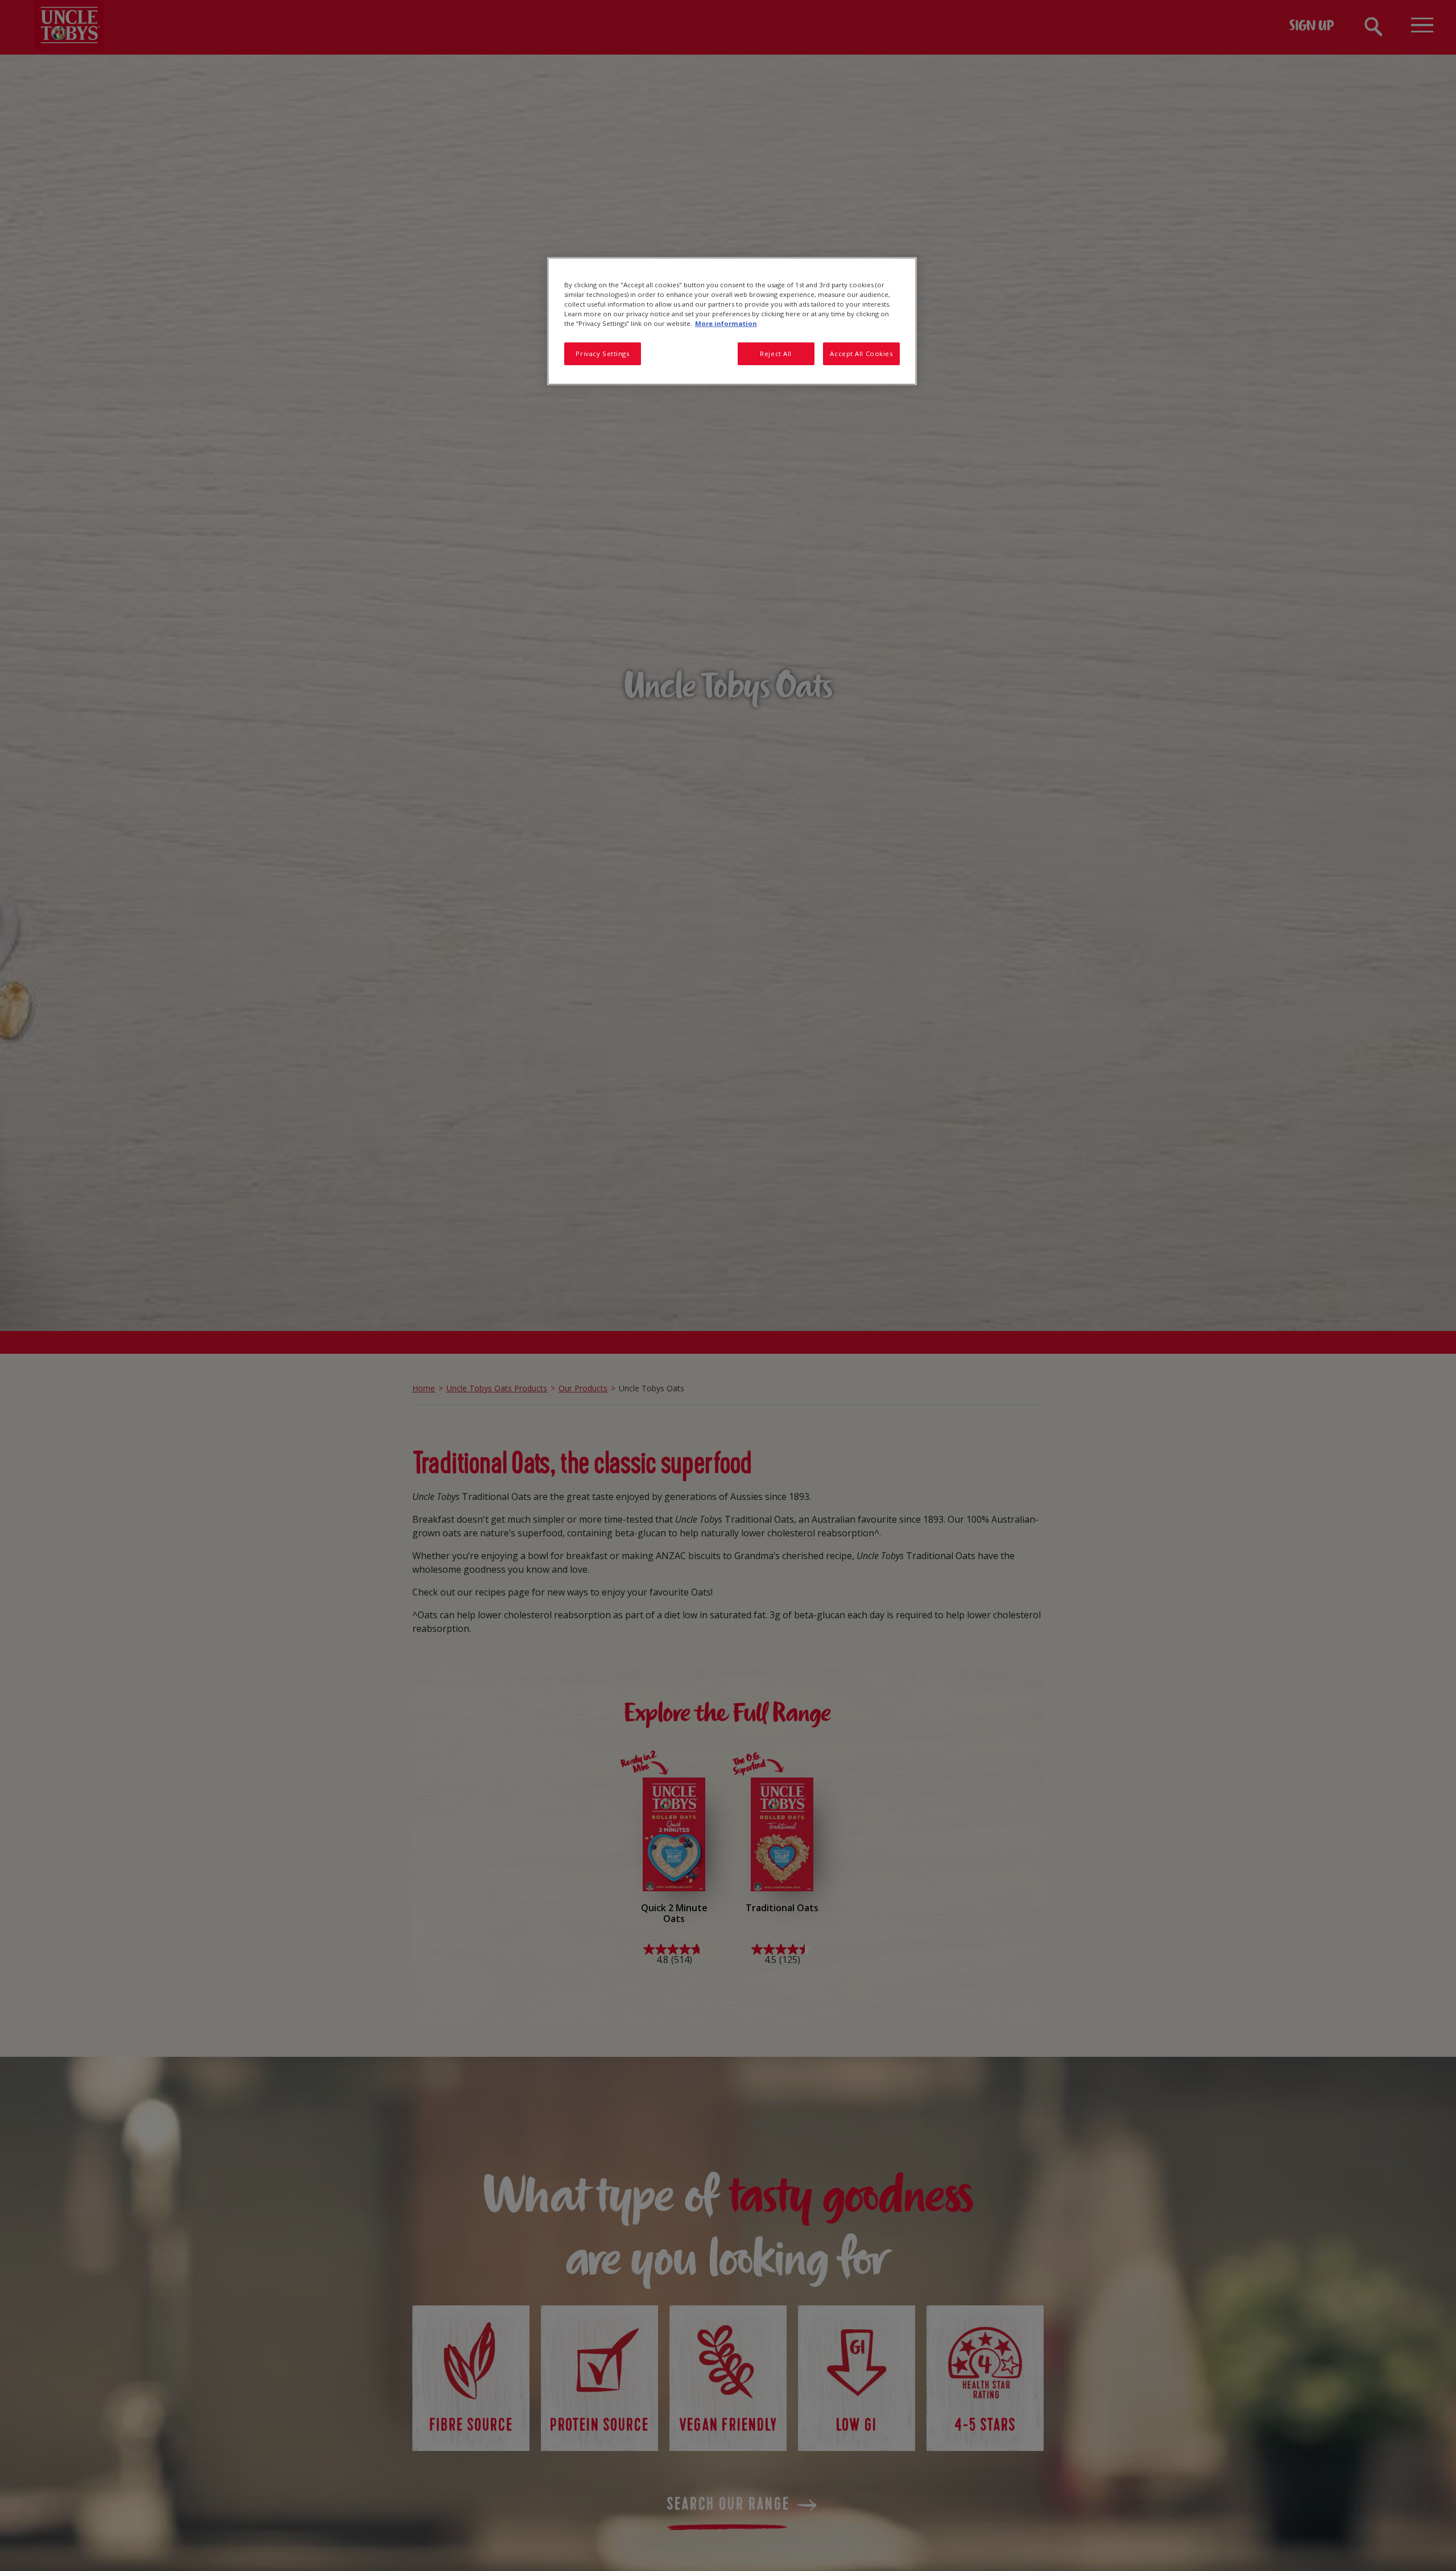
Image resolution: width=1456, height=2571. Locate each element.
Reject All (776, 354)
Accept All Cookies (861, 354)
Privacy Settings (602, 354)
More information (726, 323)
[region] (732, 321)
